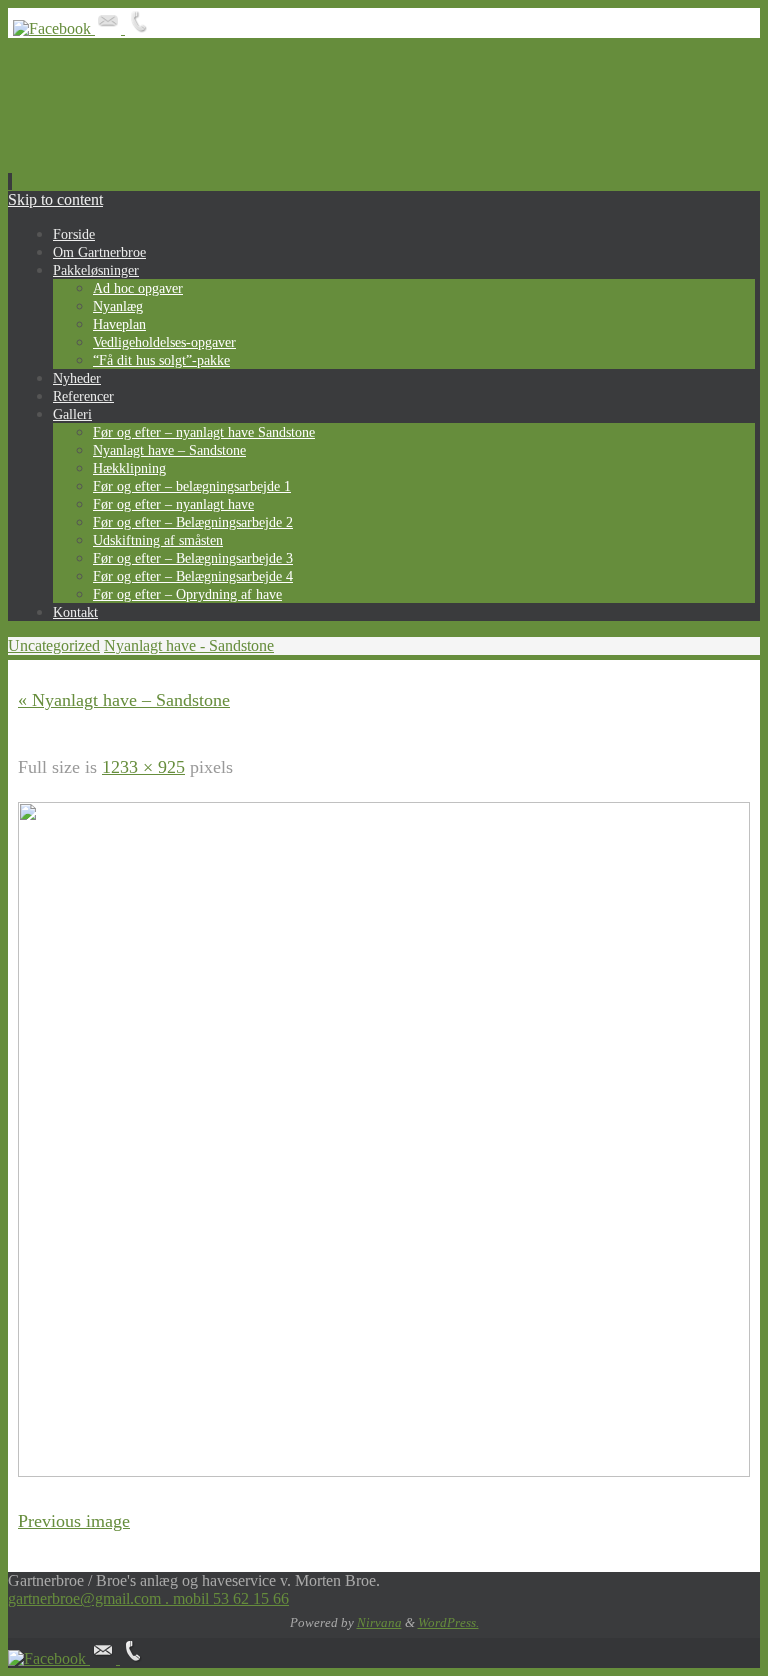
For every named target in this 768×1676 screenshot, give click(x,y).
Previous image (74, 1521)
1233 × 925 (143, 767)
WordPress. (448, 1622)
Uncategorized (54, 645)
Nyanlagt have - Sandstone (189, 645)
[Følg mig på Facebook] (54, 28)
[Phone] (138, 28)
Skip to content (55, 199)
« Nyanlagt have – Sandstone (124, 700)
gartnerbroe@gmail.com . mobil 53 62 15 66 (148, 1598)
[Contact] (110, 28)
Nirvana (379, 1622)
